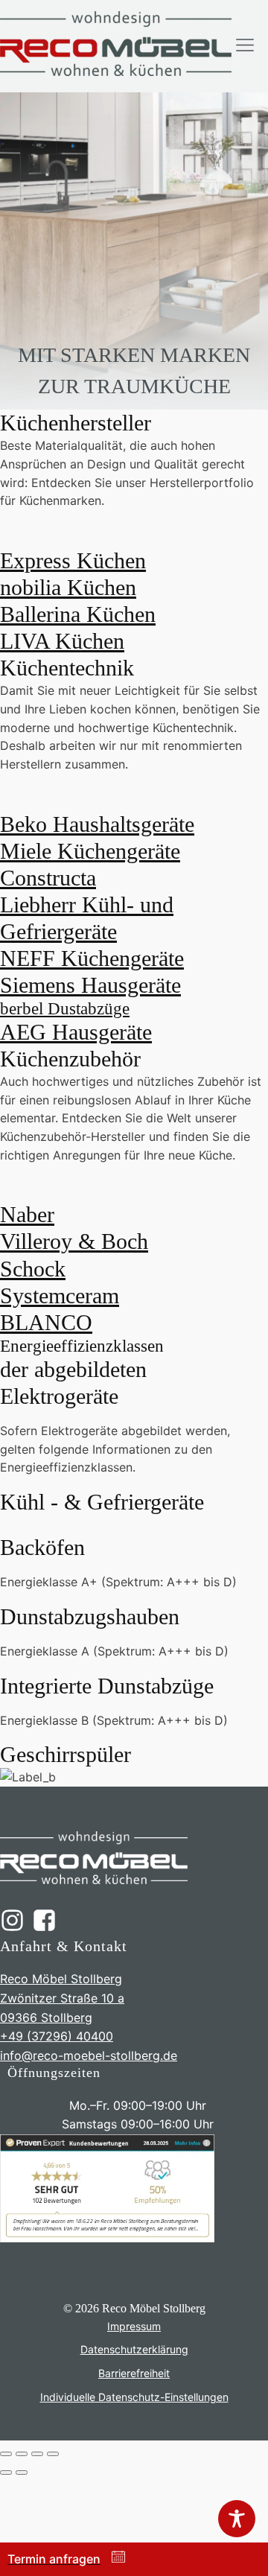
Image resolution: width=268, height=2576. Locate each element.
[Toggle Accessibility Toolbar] (237, 2519)
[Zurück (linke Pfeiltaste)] (6, 2472)
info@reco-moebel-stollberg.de (89, 2055)
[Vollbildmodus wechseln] (22, 2454)
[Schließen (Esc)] (53, 2454)
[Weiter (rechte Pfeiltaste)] (22, 2472)
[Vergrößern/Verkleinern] (6, 2454)
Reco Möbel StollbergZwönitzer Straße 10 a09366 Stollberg (62, 1998)
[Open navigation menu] (245, 46)
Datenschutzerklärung (134, 2349)
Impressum (134, 2326)
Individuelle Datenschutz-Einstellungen (134, 2397)
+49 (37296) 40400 (57, 2036)
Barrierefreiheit (134, 2373)
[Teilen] (37, 2454)
